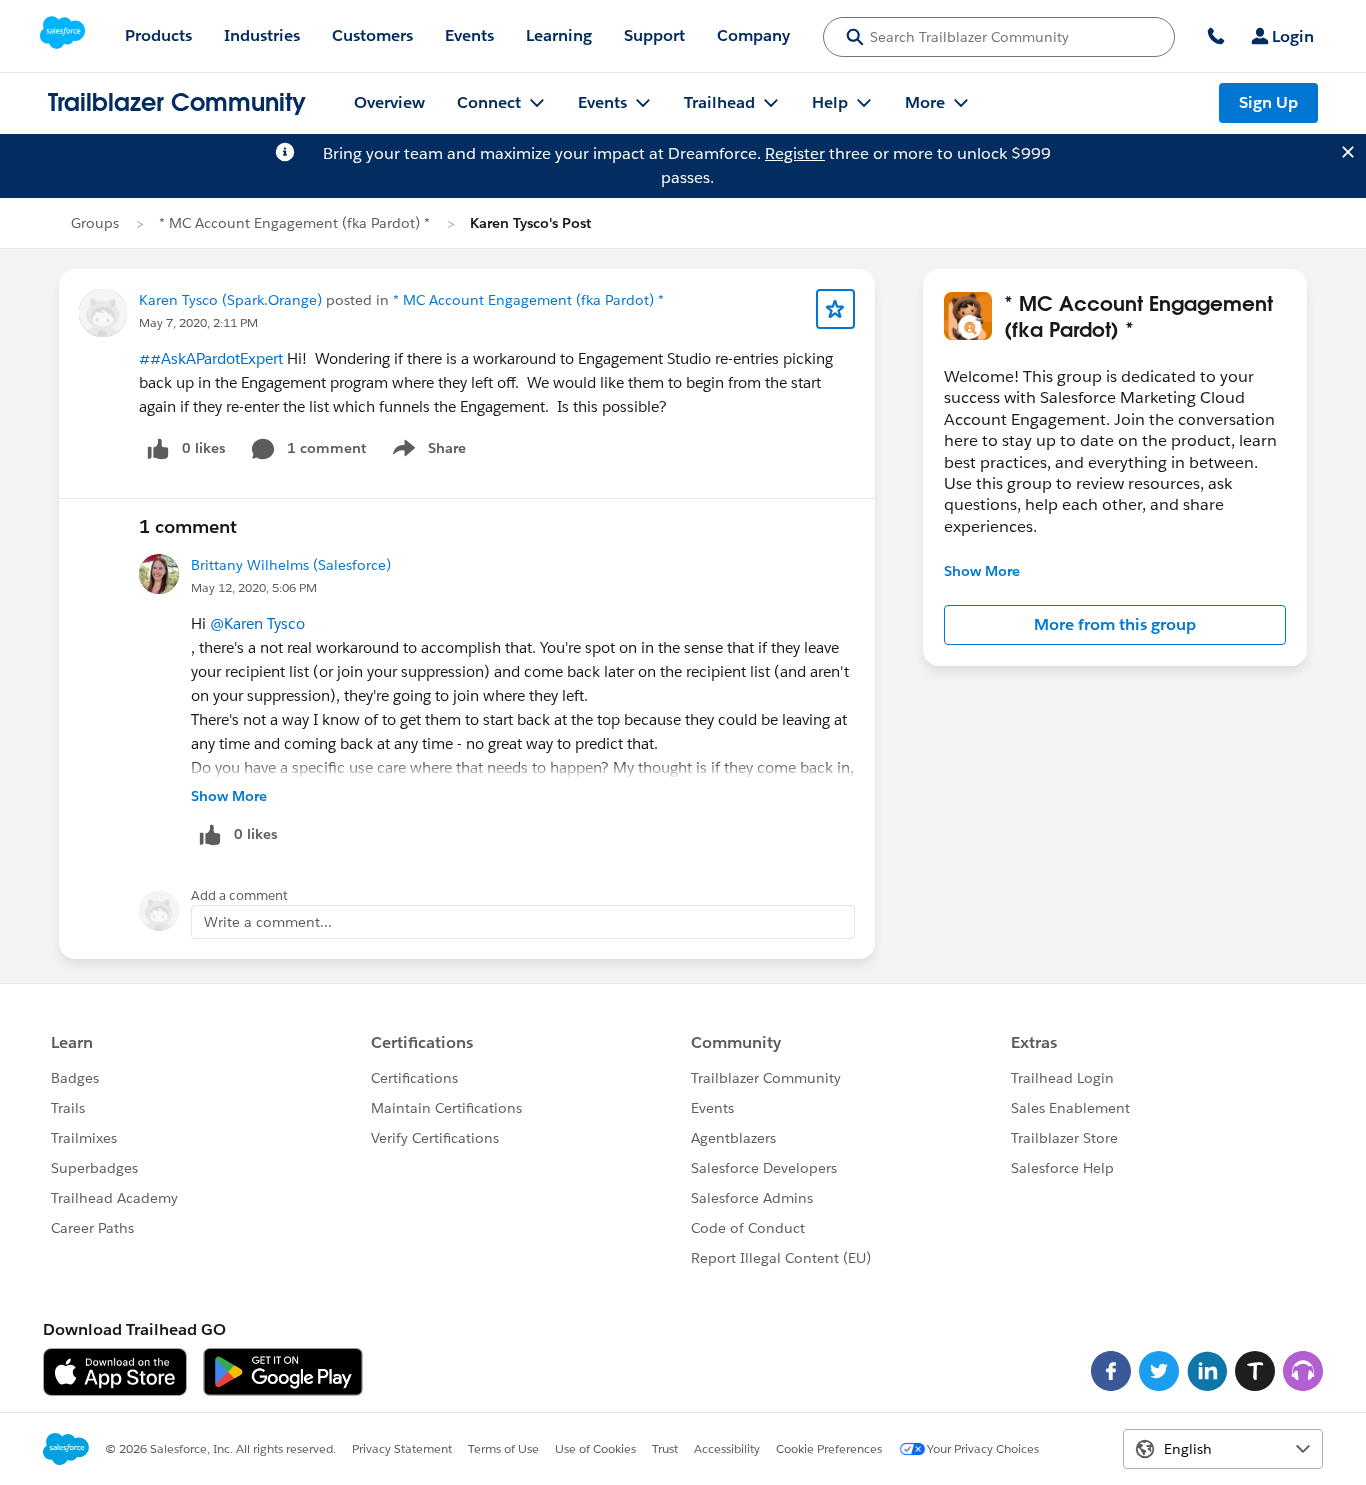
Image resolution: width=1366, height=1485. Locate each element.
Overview (389, 102)
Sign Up (1268, 102)
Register (795, 153)
